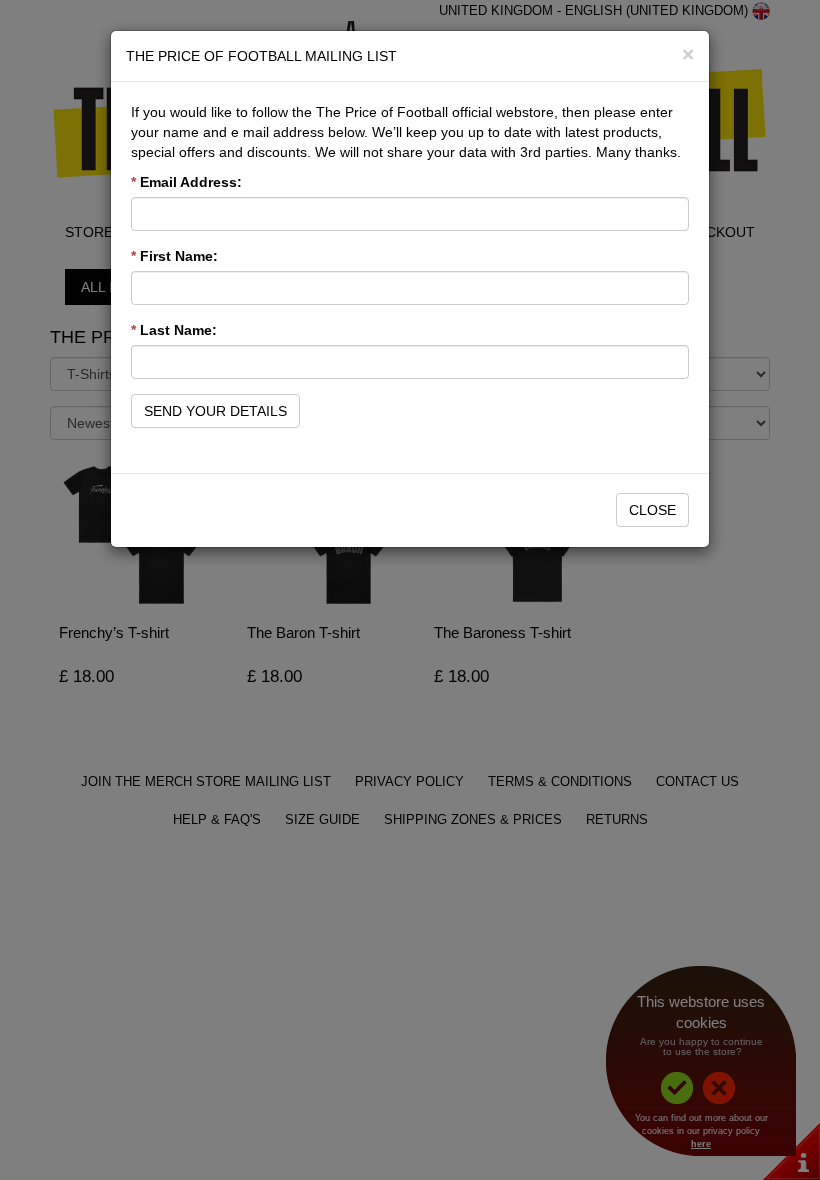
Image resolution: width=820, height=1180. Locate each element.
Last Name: (174, 330)
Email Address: (186, 182)
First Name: (174, 256)
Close (652, 510)
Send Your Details (215, 411)
